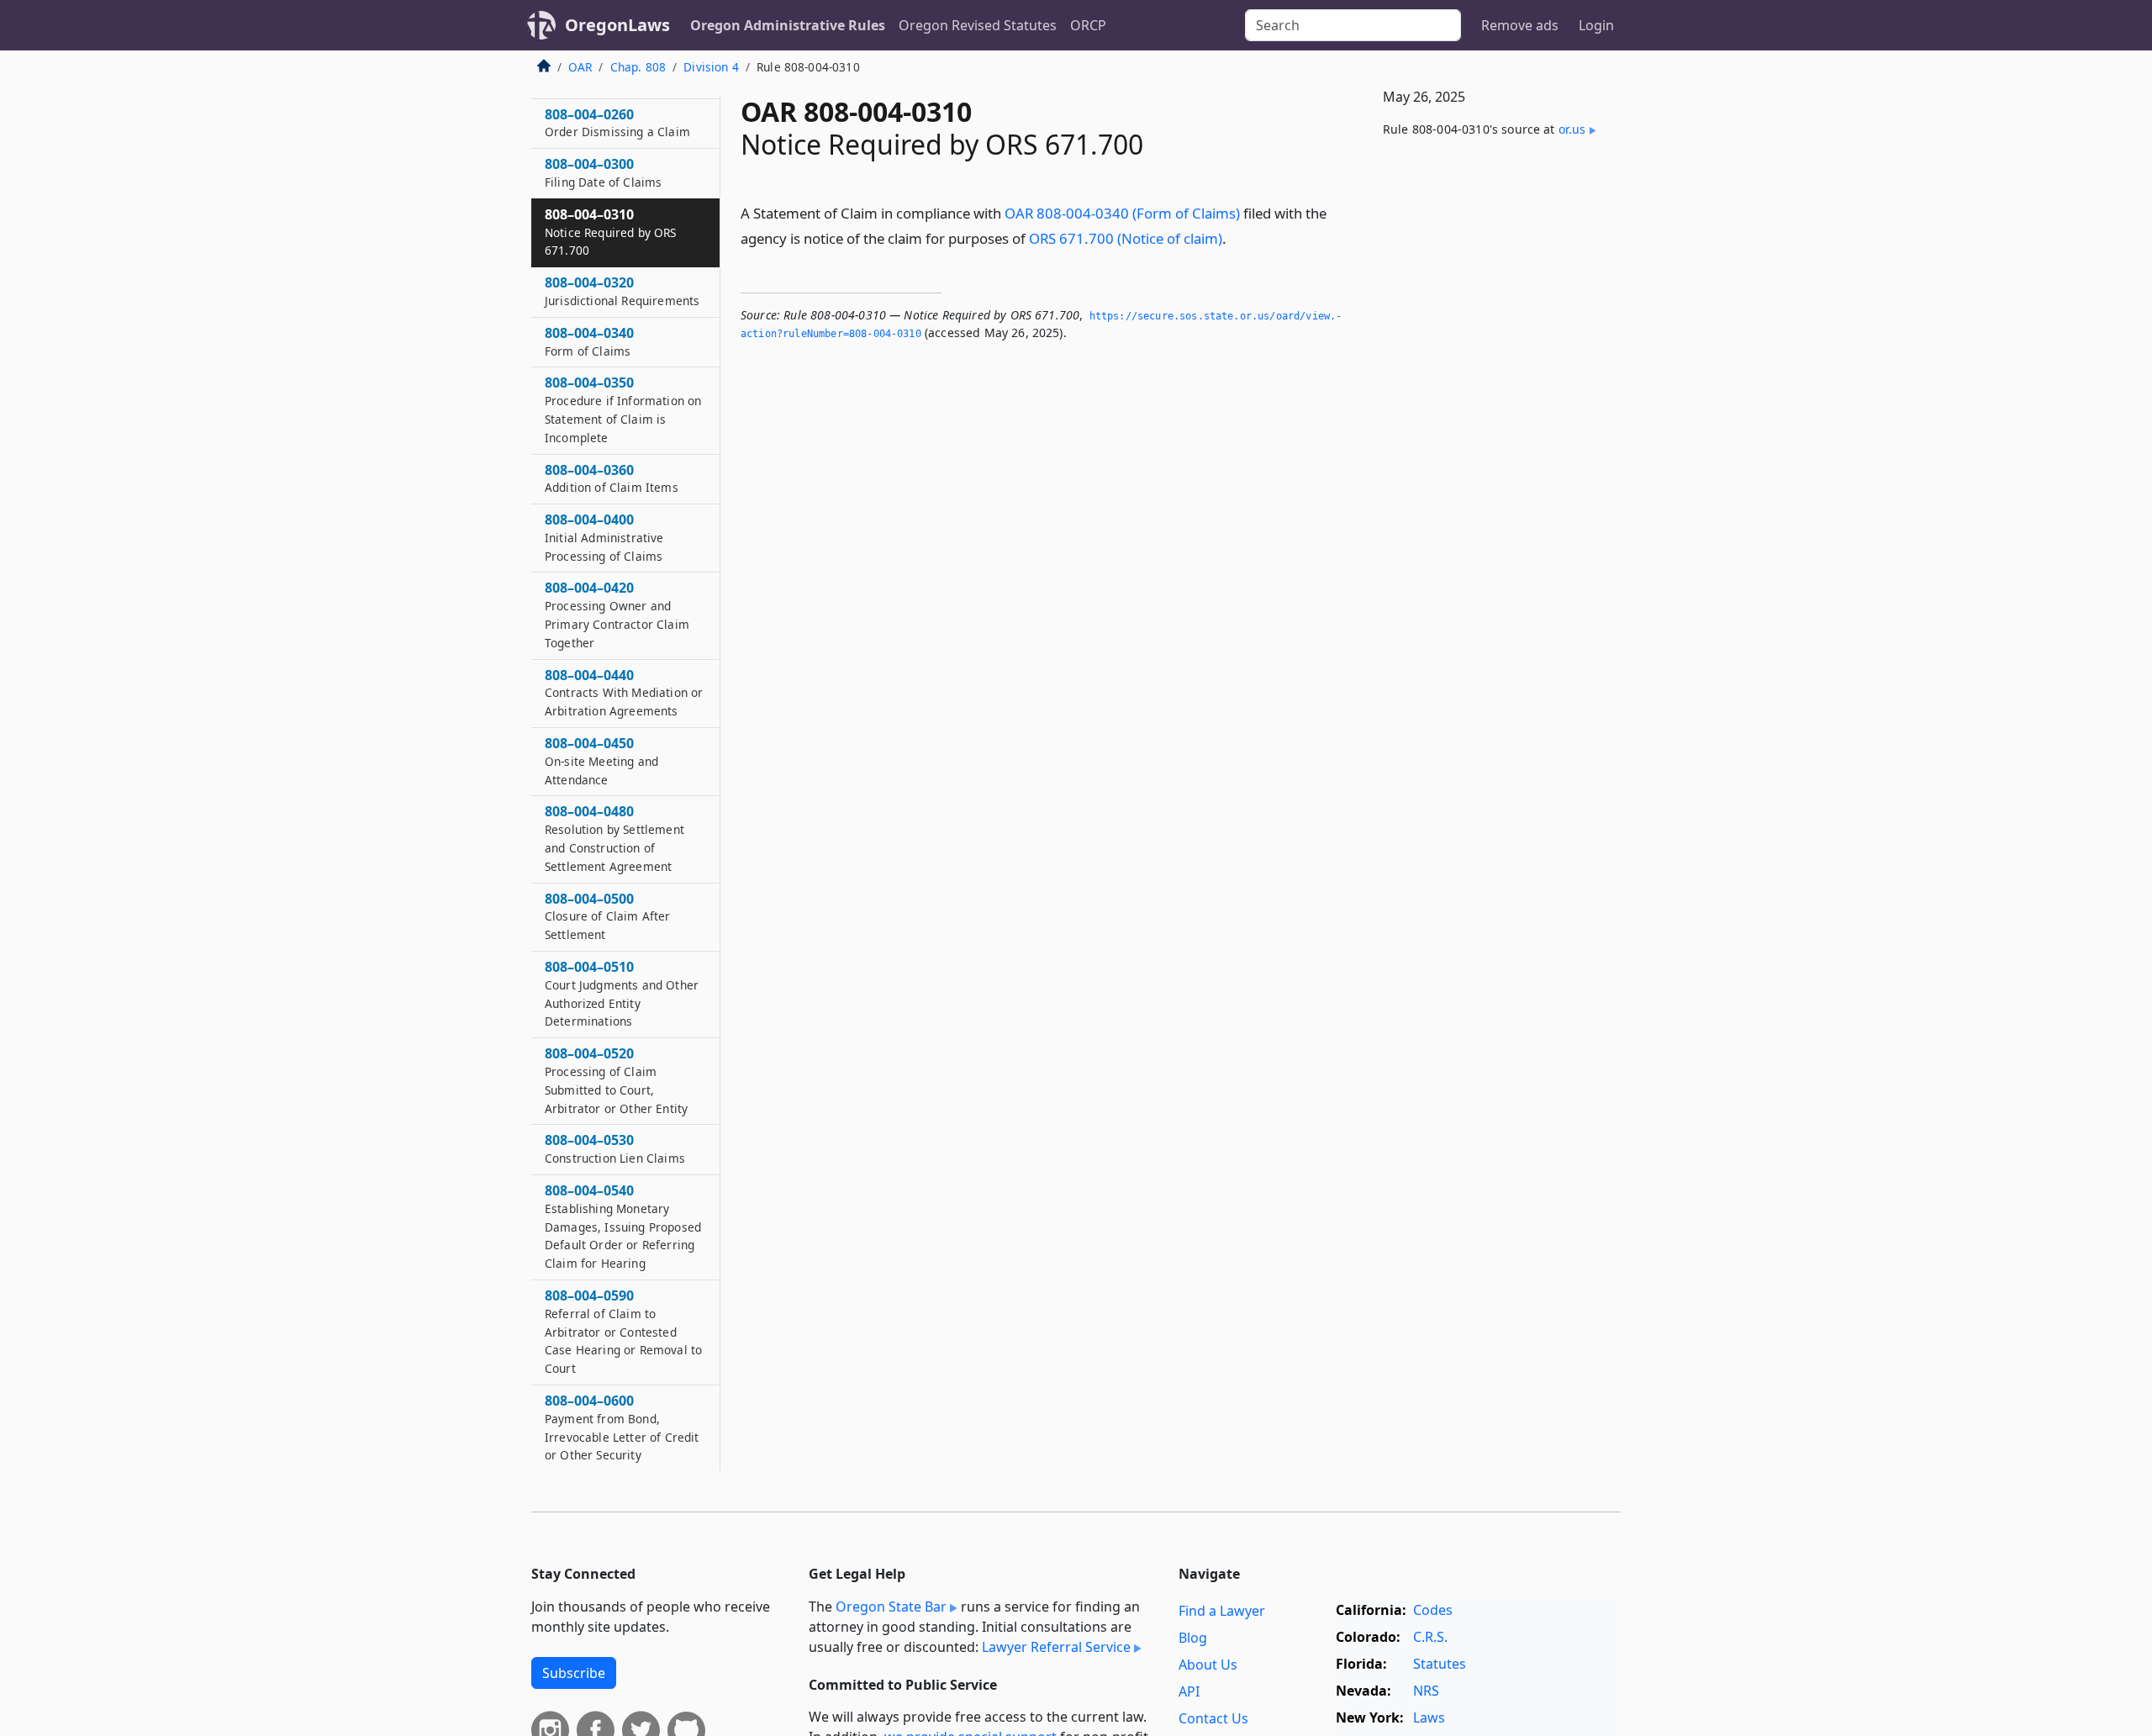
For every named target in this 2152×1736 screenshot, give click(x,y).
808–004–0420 (617, 614)
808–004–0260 (617, 123)
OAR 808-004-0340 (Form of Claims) (1122, 213)
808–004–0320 (622, 291)
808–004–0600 (622, 1427)
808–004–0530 (615, 1148)
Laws (1429, 1718)
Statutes (1440, 1664)
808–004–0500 (608, 916)
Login (1596, 25)
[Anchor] (1236, 237)
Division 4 (711, 67)
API (1189, 1691)
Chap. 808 (638, 67)
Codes (1433, 1610)
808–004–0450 (601, 761)
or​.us (1572, 129)
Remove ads (1520, 25)
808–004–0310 (611, 232)
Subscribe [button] (574, 1673)
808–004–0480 (614, 838)
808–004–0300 (603, 172)
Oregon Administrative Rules (788, 25)
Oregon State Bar (891, 1607)
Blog (1193, 1638)
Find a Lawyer (1222, 1611)
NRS (1426, 1691)
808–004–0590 (623, 1331)
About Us (1208, 1665)
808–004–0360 (612, 478)
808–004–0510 (622, 993)
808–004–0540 (623, 1226)
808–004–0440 (624, 693)
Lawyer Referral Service (1056, 1647)
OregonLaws (617, 25)
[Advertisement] (1495, 430)
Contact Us (1213, 1718)
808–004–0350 (623, 409)
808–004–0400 (604, 537)
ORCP (1088, 25)
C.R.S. (1430, 1637)
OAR (580, 67)
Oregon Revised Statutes (978, 25)
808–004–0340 (589, 341)
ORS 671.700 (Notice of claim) (1126, 238)
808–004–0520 (616, 1080)
